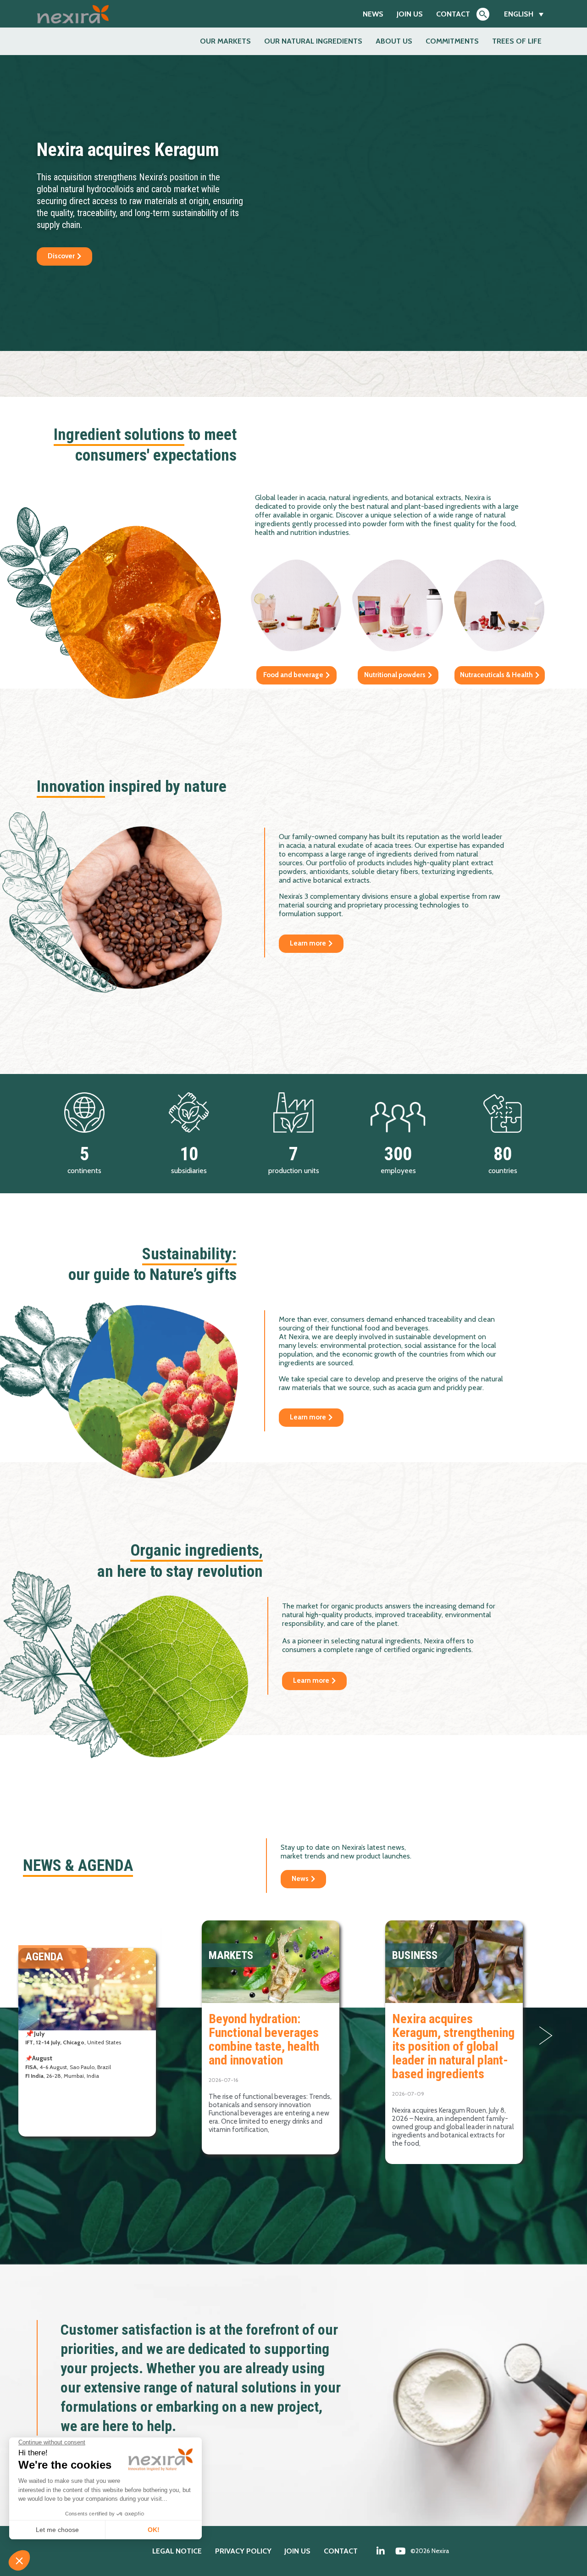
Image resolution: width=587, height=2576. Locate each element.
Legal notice (177, 2551)
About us (394, 41)
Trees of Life (517, 41)
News (373, 14)
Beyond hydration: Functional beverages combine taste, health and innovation (264, 2039)
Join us (410, 14)
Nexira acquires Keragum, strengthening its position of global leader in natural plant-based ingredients (453, 2046)
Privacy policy (243, 2551)
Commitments (452, 41)
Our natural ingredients (313, 41)
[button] (546, 2036)
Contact (453, 14)
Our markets (225, 41)
